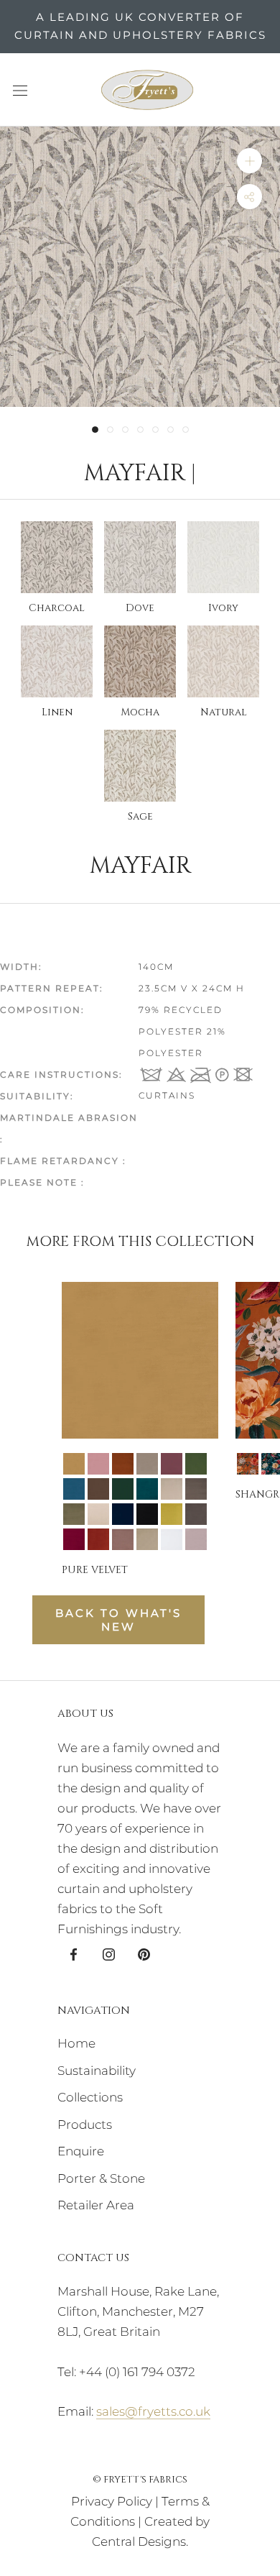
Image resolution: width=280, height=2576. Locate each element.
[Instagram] (109, 1953)
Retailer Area (96, 2205)
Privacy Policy (112, 2501)
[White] (172, 1539)
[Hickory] (98, 1489)
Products (85, 2124)
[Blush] (98, 1464)
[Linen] (172, 1489)
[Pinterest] (144, 1953)
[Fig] (172, 1464)
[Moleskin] (196, 1489)
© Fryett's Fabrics (140, 2480)
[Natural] (98, 1514)
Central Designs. (140, 2541)
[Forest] (196, 1464)
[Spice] (98, 1539)
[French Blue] (74, 1489)
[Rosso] (74, 1539)
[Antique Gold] (74, 1464)
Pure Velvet (95, 1570)
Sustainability (97, 2071)
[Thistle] (196, 1539)
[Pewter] (196, 1514)
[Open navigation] (20, 90)
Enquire (81, 2151)
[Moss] (74, 1514)
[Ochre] (172, 1514)
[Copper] (123, 1464)
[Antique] (248, 1464)
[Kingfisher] (147, 1489)
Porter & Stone (101, 2178)
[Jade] (123, 1489)
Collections (90, 2097)
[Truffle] (123, 1539)
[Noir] (147, 1514)
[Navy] (123, 1514)
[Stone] (147, 1539)
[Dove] (147, 1464)
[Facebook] (74, 1953)
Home (76, 2043)
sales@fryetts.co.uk (153, 2411)
